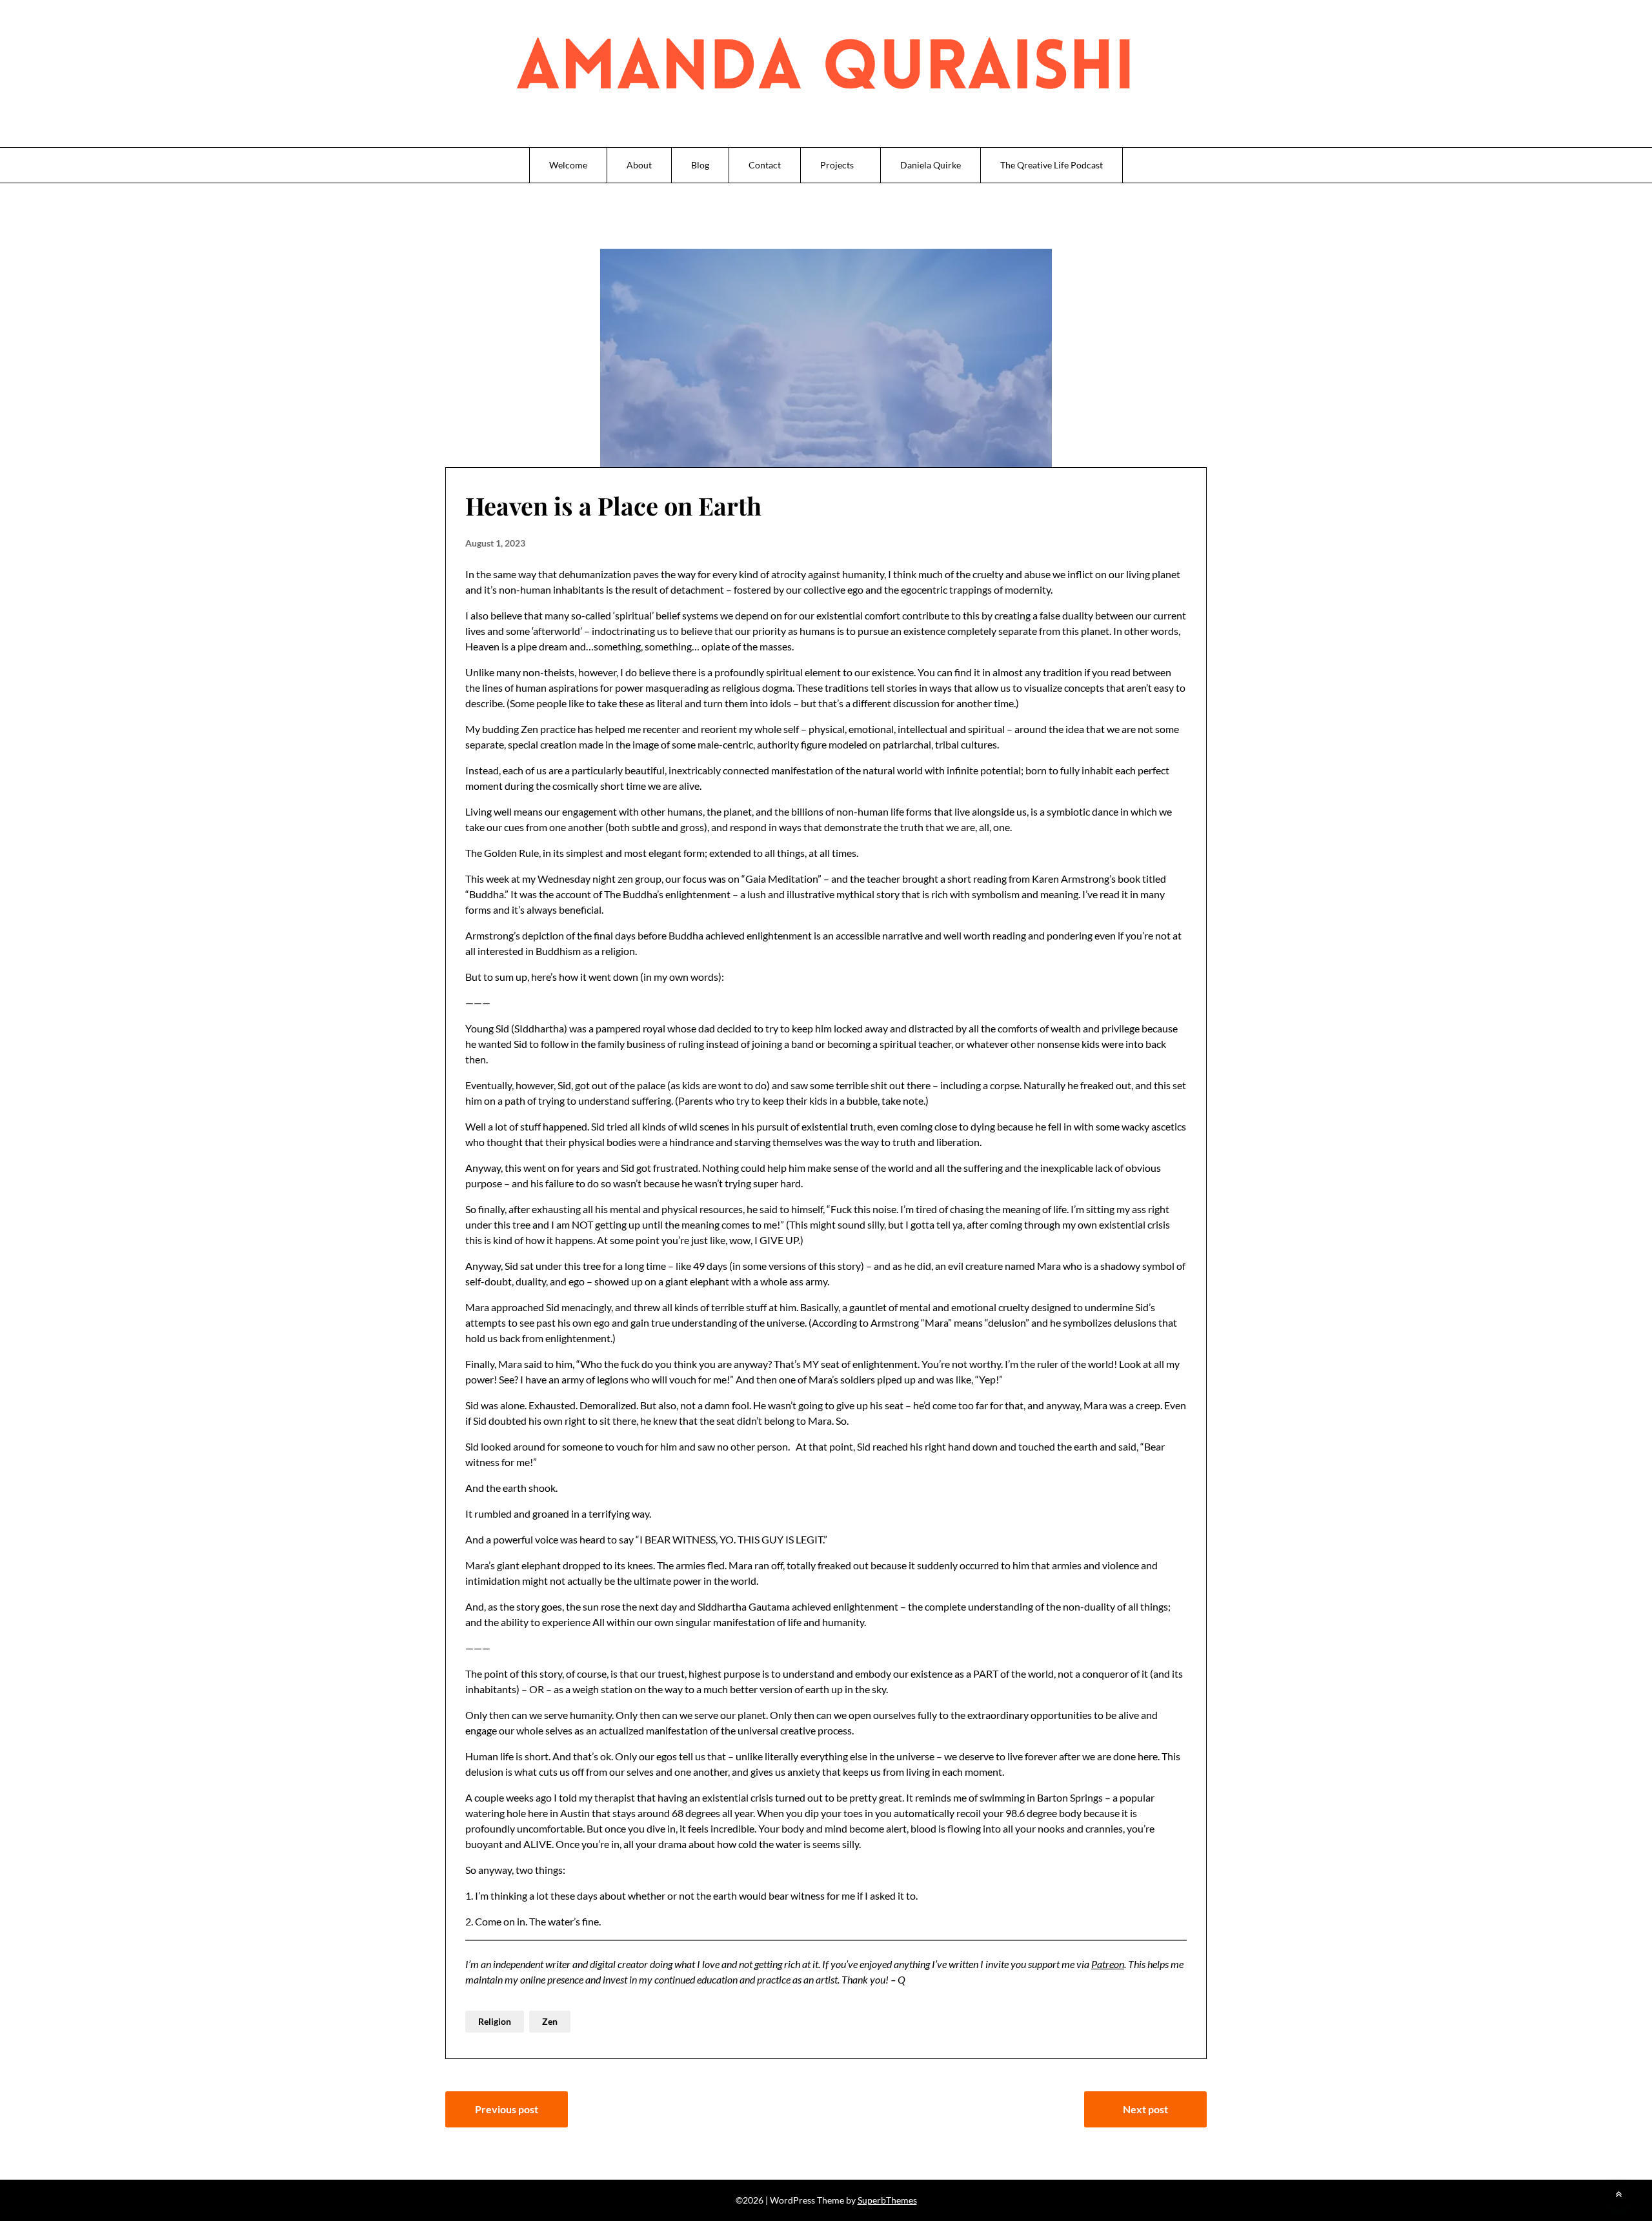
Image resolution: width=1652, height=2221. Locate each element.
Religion (495, 2021)
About (639, 165)
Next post (1145, 2109)
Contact (765, 165)
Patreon (1108, 1964)
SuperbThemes (887, 2200)
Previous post (507, 2109)
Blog (700, 165)
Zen (550, 2021)
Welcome (568, 165)
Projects (837, 165)
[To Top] (1618, 2194)
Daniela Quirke (931, 165)
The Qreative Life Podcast (1052, 165)
